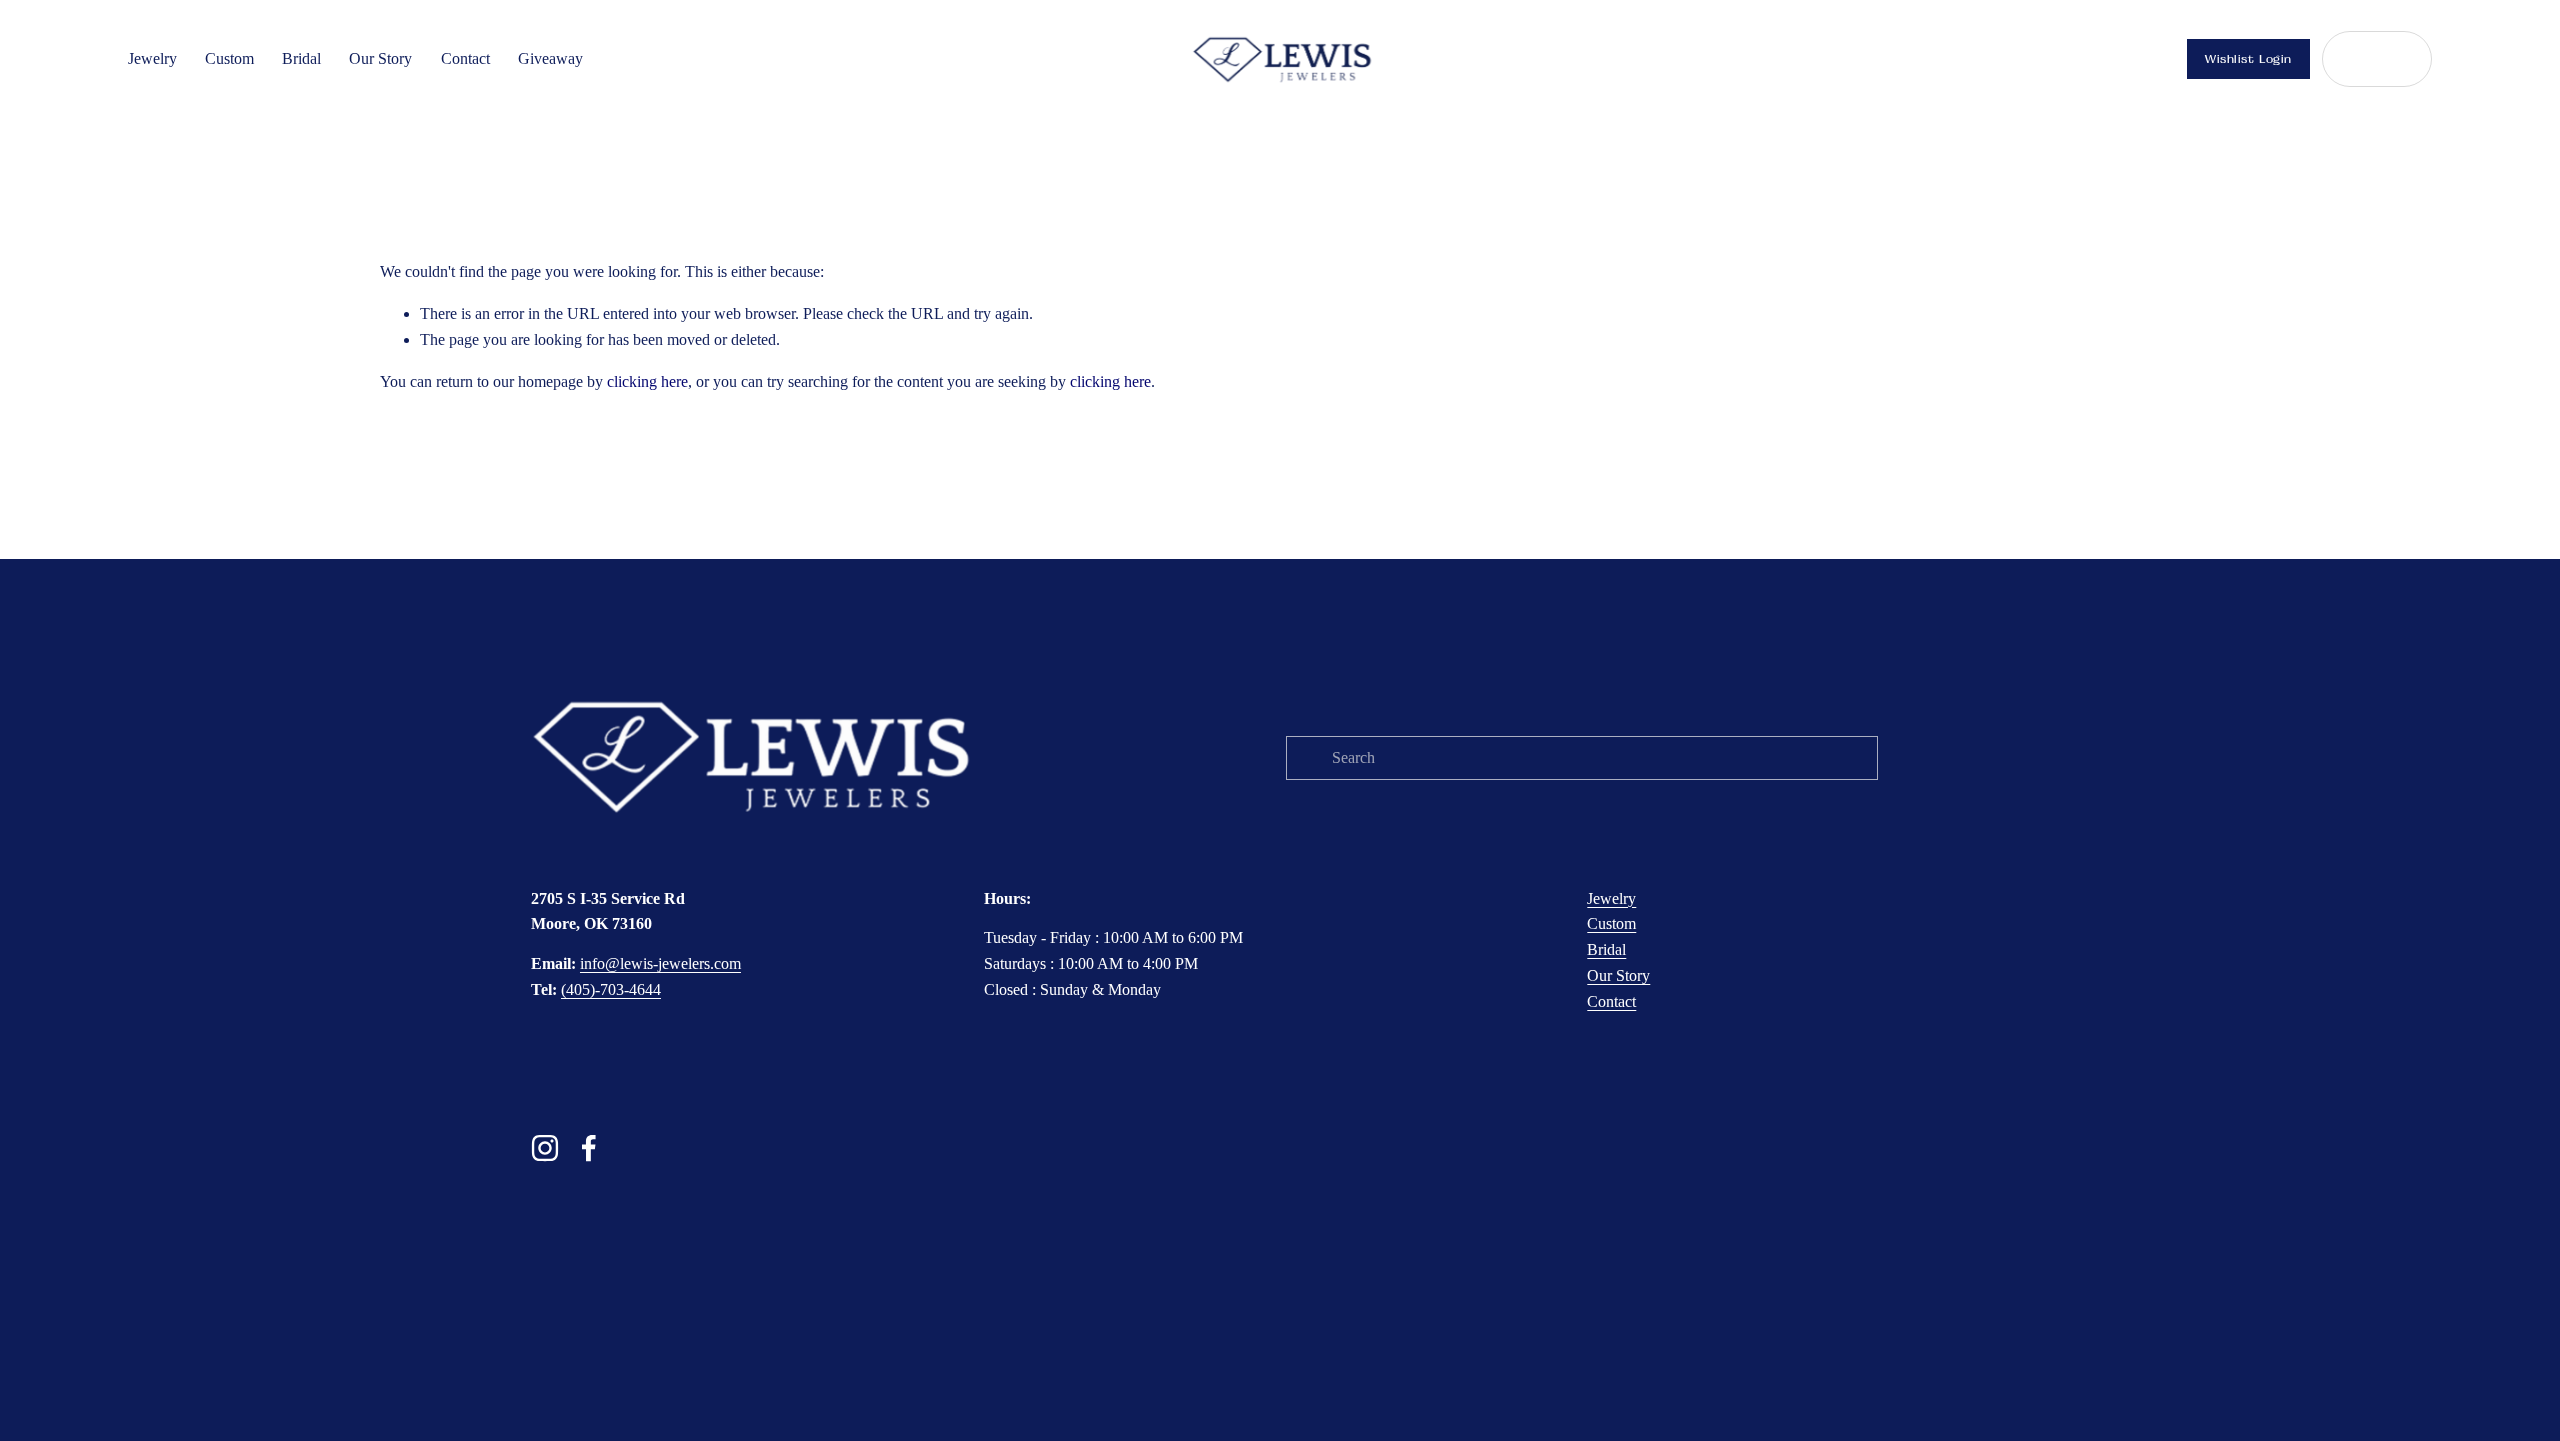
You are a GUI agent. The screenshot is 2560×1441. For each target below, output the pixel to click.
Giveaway (550, 58)
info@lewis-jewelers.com (660, 963)
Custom (229, 58)
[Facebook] (589, 1148)
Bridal (301, 58)
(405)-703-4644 (611, 989)
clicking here (647, 381)
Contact (465, 58)
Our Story (380, 58)
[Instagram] (545, 1148)
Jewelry (152, 58)
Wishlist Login (2248, 59)
